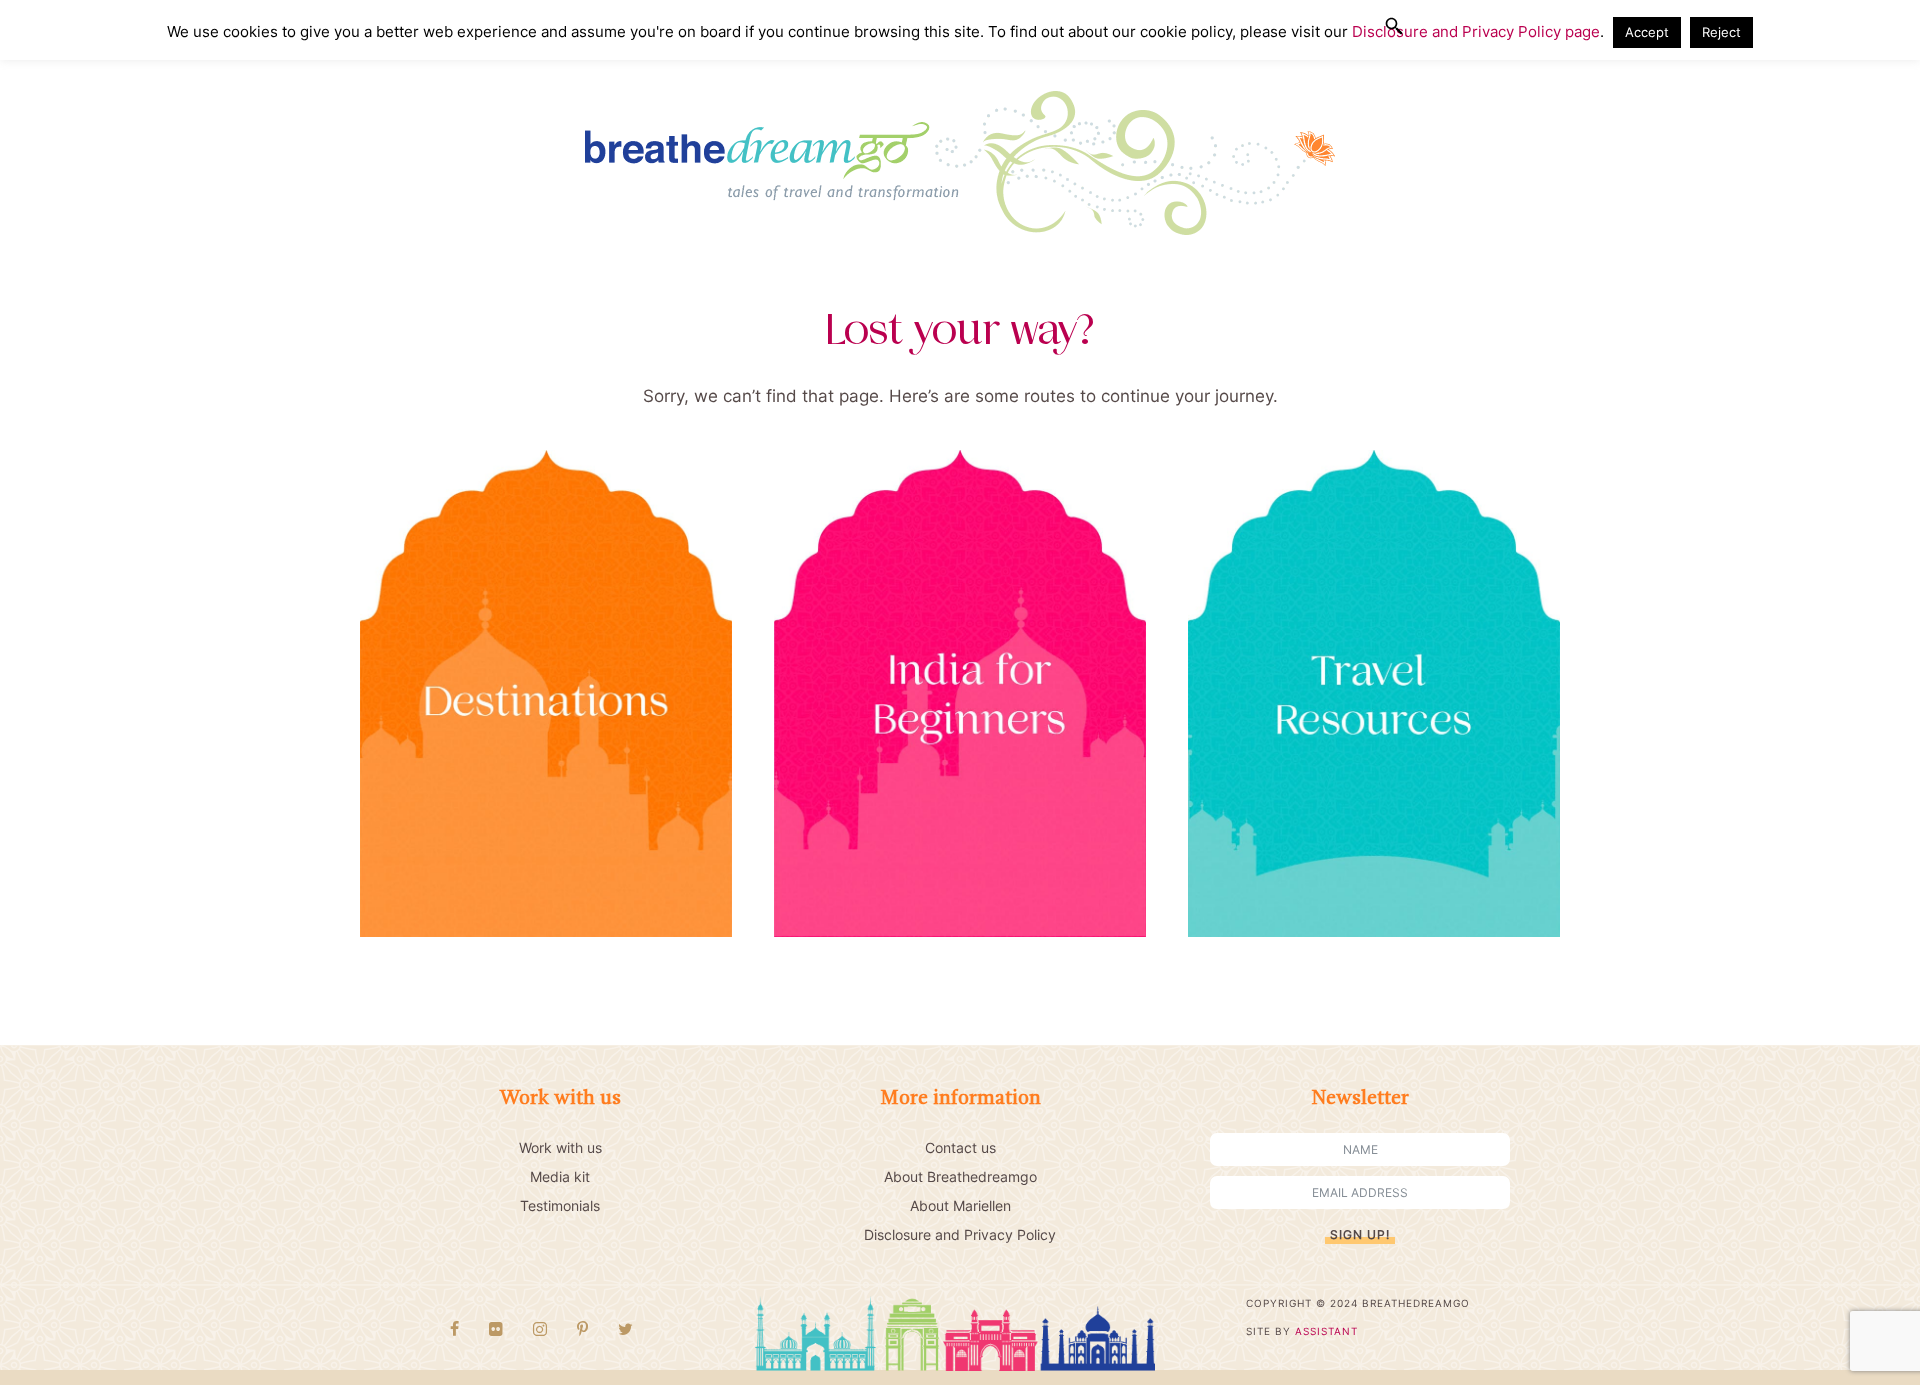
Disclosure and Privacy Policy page (1476, 31)
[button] (1394, 26)
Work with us (560, 1147)
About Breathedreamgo (960, 1176)
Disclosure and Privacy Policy (960, 1234)
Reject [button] (1721, 32)
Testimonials (560, 1205)
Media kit (560, 1176)
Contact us (960, 1147)
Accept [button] (1647, 32)
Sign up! (1360, 1234)
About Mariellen (960, 1205)
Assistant (1326, 1331)
